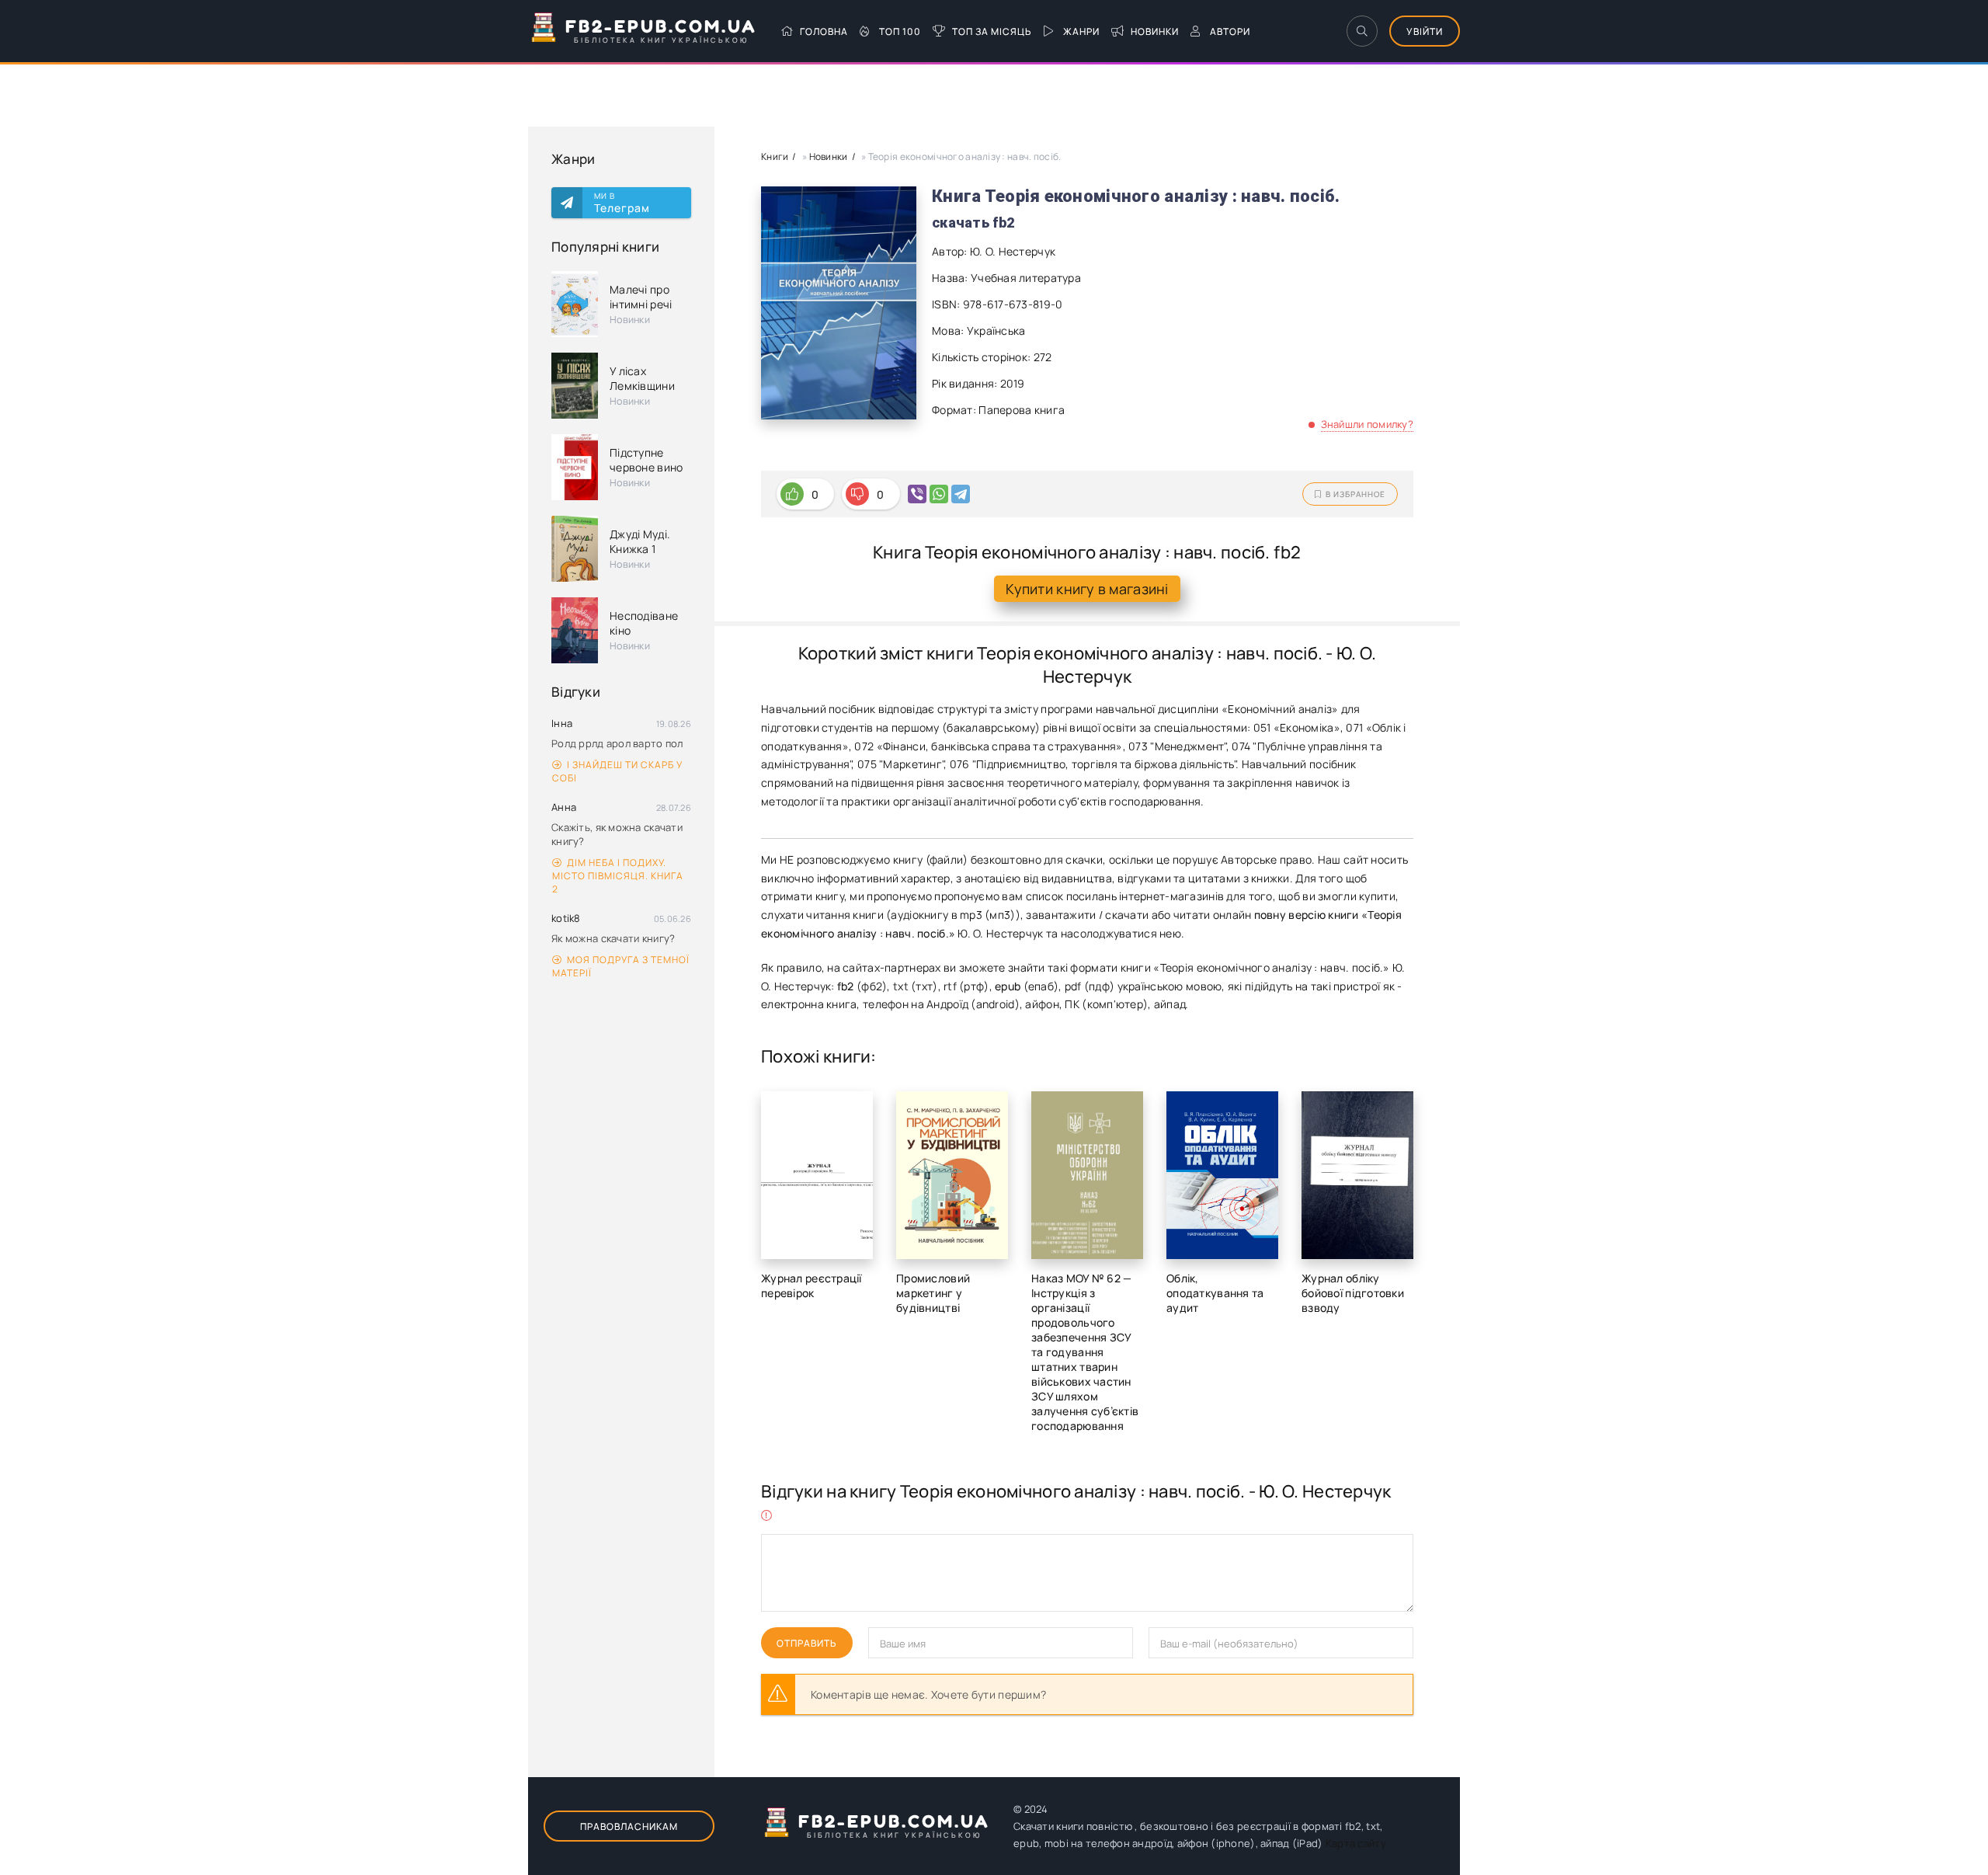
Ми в (622, 203)
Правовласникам (629, 1826)
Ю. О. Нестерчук (1013, 251)
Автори (1230, 31)
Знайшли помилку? (1367, 424)
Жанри (1081, 31)
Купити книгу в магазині (1087, 589)
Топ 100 (900, 31)
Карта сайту (1356, 1843)
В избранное (1355, 494)
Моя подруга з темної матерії (621, 966)
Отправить (807, 1643)
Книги (775, 157)
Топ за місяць (992, 31)
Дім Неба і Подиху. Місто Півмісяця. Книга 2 (618, 876)
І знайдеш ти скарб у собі (617, 771)
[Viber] (917, 494)
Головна (824, 31)
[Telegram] (961, 494)
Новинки (1155, 31)
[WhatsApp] (939, 494)
